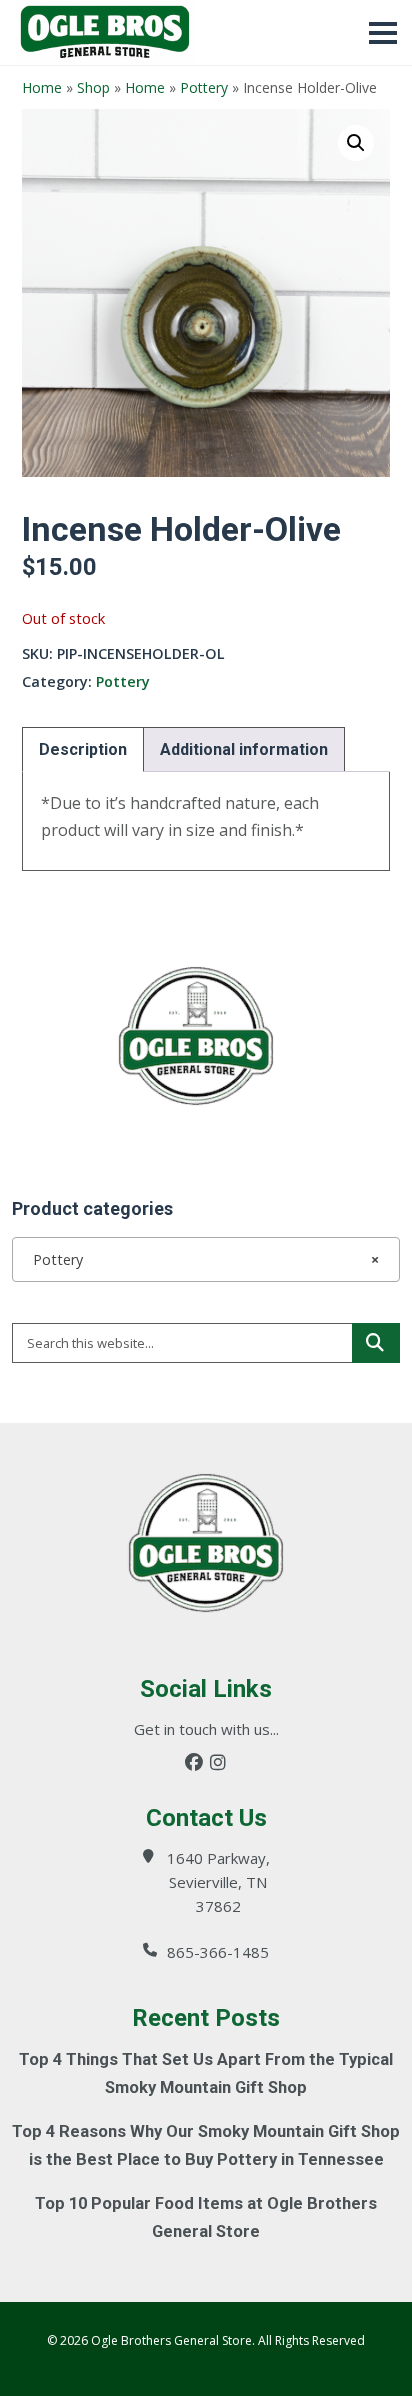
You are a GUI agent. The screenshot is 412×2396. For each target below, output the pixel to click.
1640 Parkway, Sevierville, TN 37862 (218, 1882)
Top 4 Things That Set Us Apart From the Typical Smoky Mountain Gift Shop (206, 2073)
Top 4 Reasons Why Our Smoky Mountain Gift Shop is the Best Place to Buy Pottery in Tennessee (206, 2145)
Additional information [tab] (244, 749)
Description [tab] (83, 749)
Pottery (204, 87)
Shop (93, 87)
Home (42, 87)
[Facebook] (194, 1762)
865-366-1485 (218, 1952)
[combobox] (206, 1259)
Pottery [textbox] (200, 1259)
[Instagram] (218, 1762)
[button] (356, 143)
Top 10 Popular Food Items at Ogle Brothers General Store (206, 2217)
